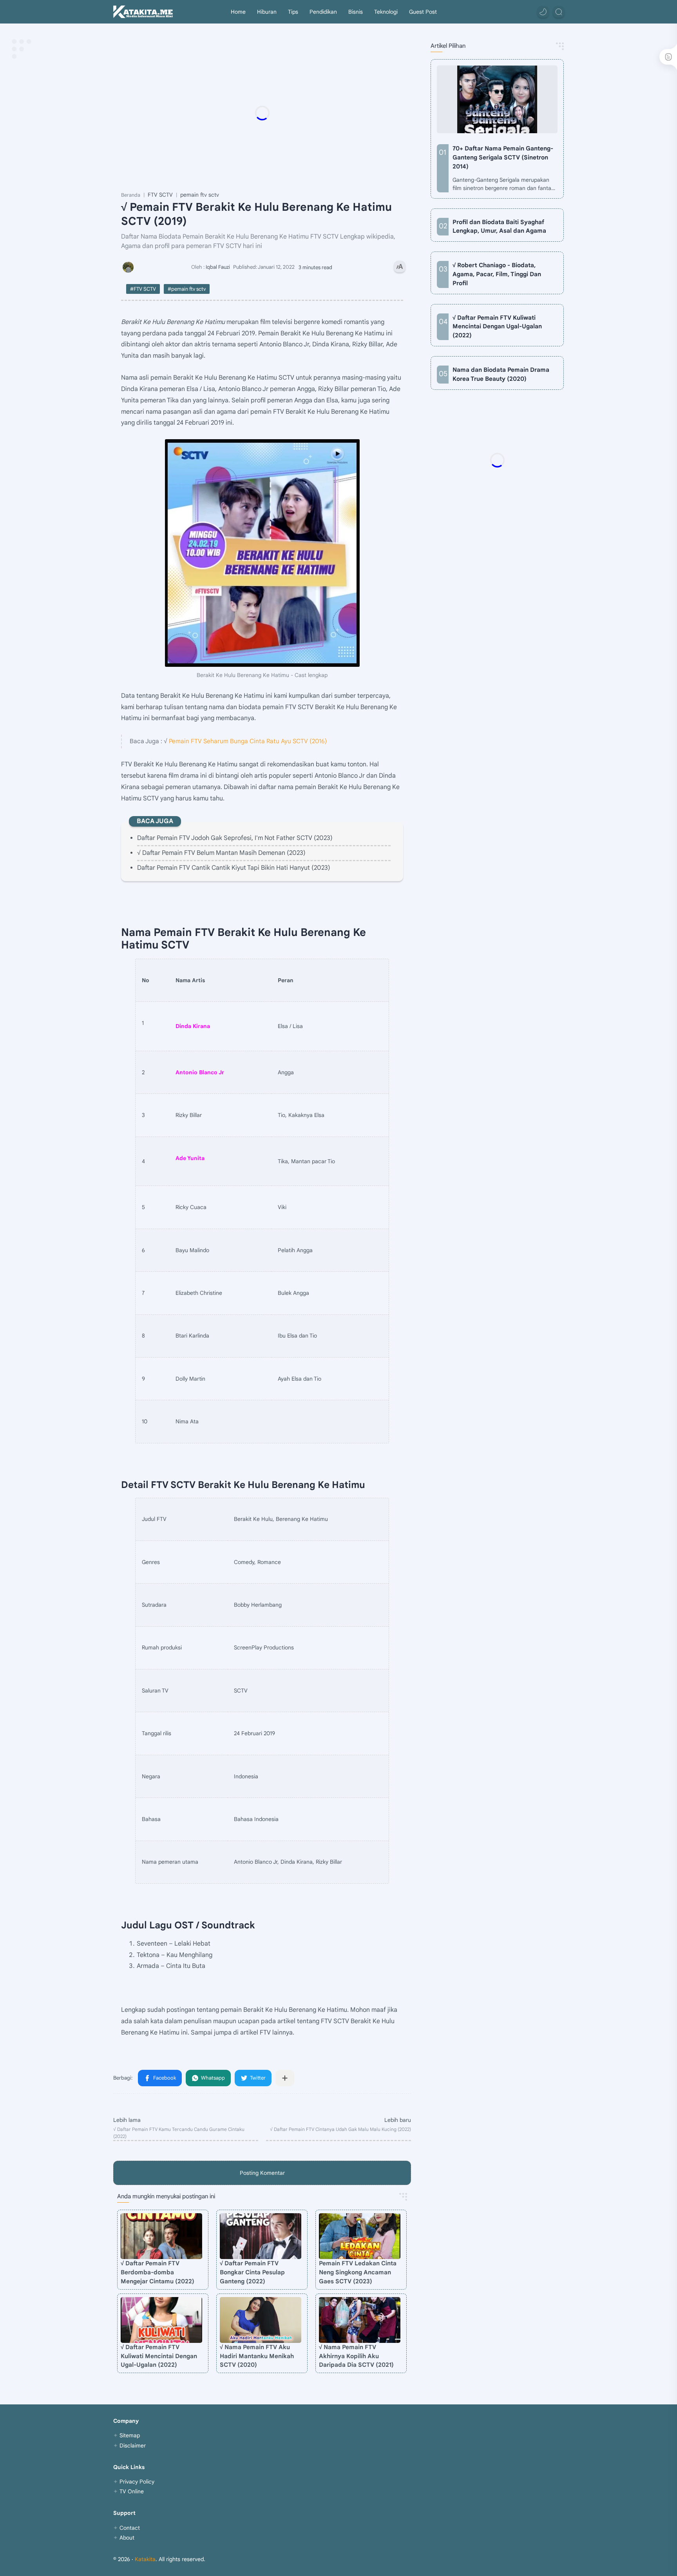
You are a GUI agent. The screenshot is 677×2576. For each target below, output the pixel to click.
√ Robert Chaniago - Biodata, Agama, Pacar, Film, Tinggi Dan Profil (497, 274)
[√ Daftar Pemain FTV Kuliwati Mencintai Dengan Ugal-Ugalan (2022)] (161, 2320)
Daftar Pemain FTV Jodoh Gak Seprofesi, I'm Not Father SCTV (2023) (235, 838)
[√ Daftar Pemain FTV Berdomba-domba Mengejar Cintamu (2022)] (161, 2236)
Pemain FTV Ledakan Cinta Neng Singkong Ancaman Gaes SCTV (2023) (358, 2272)
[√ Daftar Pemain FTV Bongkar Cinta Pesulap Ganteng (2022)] (261, 2236)
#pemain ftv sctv (187, 289)
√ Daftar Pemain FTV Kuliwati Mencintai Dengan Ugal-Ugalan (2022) (159, 2356)
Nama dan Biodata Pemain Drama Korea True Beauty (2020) (501, 374)
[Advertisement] (278, 113)
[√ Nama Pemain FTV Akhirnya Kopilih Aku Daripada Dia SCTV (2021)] (360, 2320)
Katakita (145, 2559)
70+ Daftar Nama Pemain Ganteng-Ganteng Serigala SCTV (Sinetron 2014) (503, 157)
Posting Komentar (262, 2173)
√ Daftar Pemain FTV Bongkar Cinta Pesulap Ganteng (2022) (252, 2272)
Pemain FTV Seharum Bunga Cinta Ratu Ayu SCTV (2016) (248, 741)
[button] (543, 12)
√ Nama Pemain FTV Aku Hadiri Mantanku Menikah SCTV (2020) (257, 2356)
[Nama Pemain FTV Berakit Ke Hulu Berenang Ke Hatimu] (262, 553)
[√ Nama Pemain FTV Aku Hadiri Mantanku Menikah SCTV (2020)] (261, 2320)
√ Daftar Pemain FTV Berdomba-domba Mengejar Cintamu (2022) (157, 2272)
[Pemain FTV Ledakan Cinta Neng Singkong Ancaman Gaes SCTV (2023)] (360, 2236)
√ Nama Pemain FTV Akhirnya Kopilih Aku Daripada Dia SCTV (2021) (356, 2356)
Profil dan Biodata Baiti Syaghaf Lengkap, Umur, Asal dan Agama (499, 226)
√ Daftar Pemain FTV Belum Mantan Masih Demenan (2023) (221, 853)
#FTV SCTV (143, 289)
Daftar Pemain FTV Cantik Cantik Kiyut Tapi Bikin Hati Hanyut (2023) (234, 868)
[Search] (559, 12)
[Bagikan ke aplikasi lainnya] (285, 2078)
